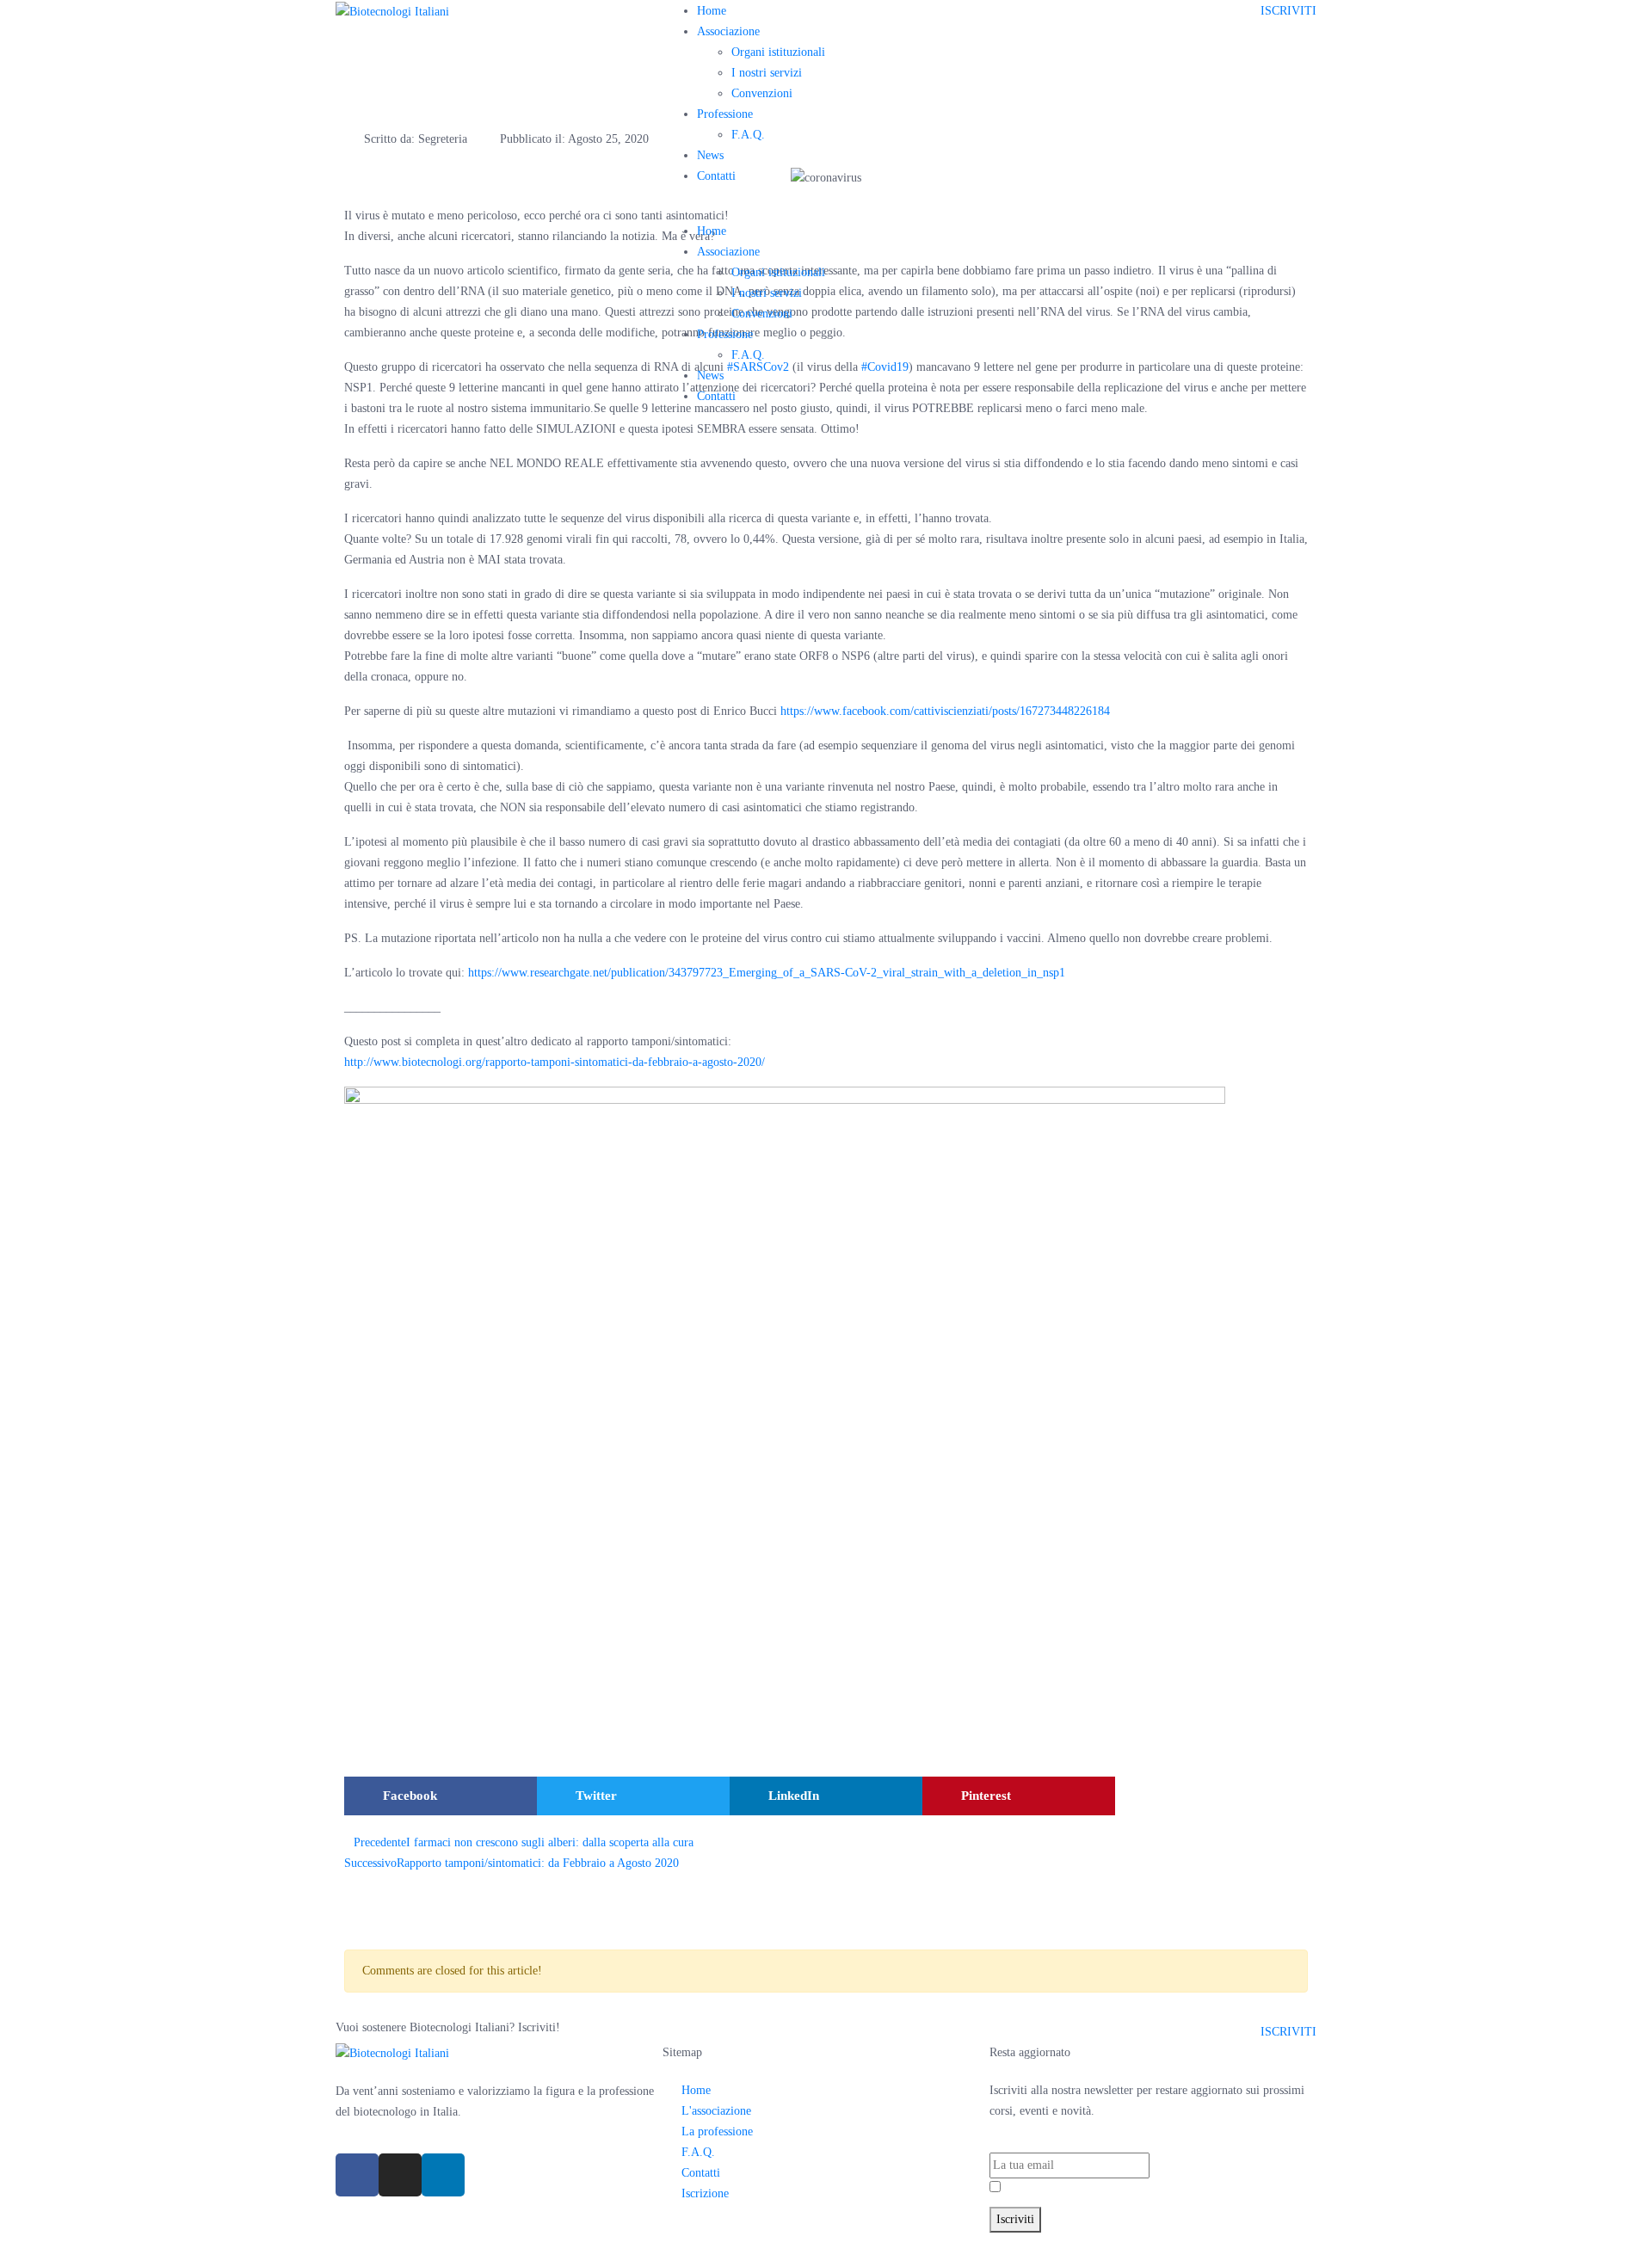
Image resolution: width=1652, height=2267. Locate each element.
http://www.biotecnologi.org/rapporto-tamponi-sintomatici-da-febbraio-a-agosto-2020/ (555, 1062)
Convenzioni (762, 93)
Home (712, 11)
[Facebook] (357, 2175)
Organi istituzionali (778, 52)
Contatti (716, 176)
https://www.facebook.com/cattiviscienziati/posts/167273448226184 (945, 711)
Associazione (728, 31)
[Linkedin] (443, 2175)
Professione (725, 114)
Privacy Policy (1092, 2188)
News (710, 155)
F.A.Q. (748, 135)
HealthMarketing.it (1104, 2242)
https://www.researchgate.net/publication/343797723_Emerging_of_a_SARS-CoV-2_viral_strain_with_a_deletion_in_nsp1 (767, 973)
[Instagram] (400, 2175)
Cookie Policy (932, 2242)
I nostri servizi (767, 73)
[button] (441, 1796)
